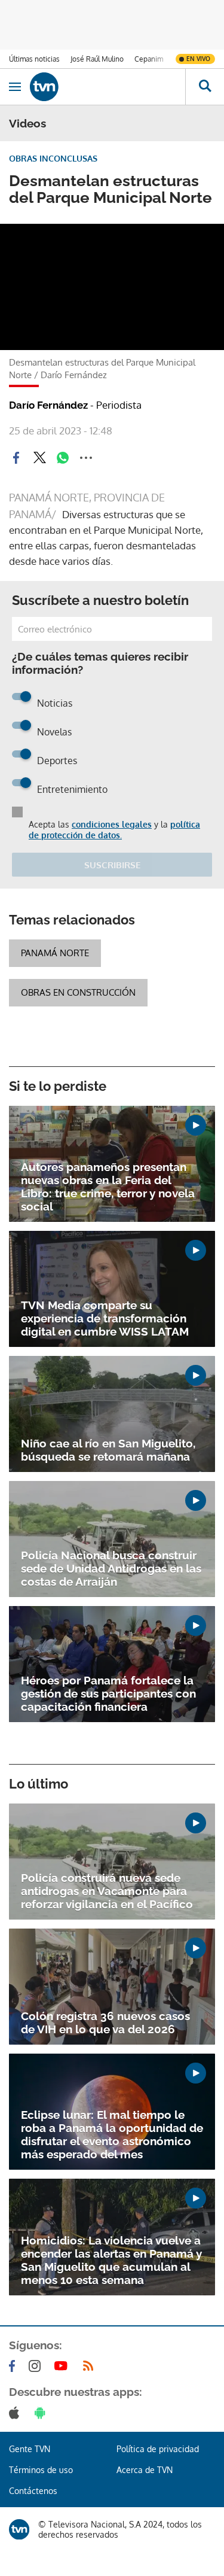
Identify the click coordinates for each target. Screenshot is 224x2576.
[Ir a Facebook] (14, 2366)
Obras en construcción (78, 992)
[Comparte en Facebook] (16, 458)
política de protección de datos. (114, 830)
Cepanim (149, 59)
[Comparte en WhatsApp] (63, 458)
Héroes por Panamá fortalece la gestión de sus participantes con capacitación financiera (108, 1693)
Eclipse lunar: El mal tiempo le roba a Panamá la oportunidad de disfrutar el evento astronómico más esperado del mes (112, 2134)
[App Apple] (16, 2413)
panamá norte (55, 953)
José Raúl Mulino (97, 59)
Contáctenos (33, 2491)
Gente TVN (30, 2449)
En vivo (198, 59)
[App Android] (42, 2413)
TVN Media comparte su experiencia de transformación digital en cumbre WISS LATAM (105, 1318)
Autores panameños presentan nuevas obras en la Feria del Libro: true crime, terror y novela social (108, 1187)
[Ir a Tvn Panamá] (108, 87)
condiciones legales (112, 824)
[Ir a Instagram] (37, 2366)
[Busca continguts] (205, 87)
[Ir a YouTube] (63, 2366)
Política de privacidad (158, 2449)
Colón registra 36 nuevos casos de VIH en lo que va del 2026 (105, 2023)
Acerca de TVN (145, 2470)
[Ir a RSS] (91, 2366)
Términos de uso (41, 2470)
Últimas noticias (34, 59)
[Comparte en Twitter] (39, 458)
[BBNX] (19, 2529)
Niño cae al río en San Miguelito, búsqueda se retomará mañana (108, 1450)
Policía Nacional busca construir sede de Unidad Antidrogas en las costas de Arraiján (111, 1568)
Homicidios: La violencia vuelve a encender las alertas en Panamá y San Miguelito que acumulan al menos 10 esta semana (111, 2260)
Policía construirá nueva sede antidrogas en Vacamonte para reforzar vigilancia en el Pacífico (107, 1891)
